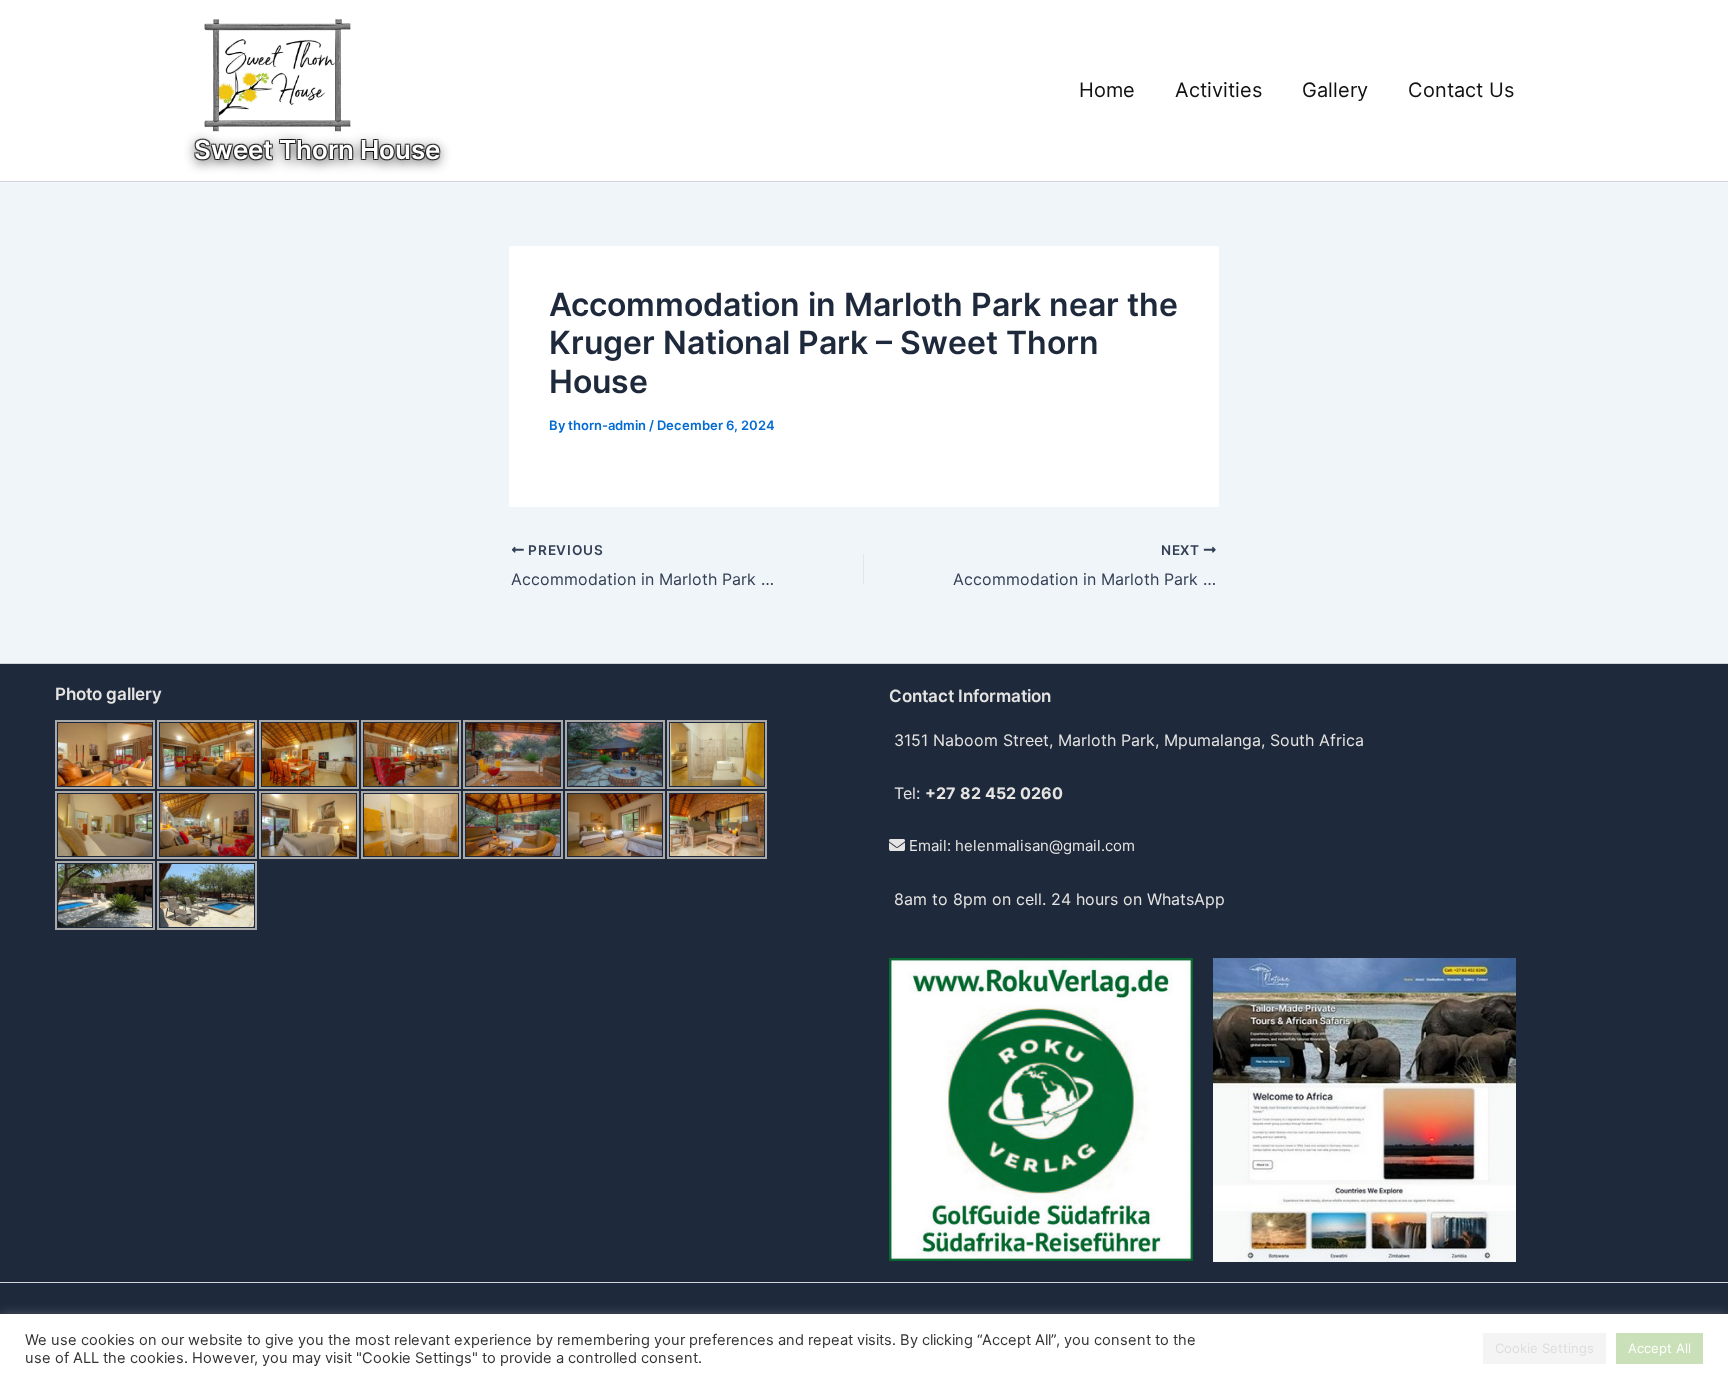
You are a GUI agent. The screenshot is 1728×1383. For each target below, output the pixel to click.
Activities (1218, 90)
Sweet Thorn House (317, 149)
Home (1107, 90)
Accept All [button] (1659, 1348)
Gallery (1335, 90)
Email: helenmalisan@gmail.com (1020, 845)
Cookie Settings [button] (1544, 1348)
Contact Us (1461, 90)
